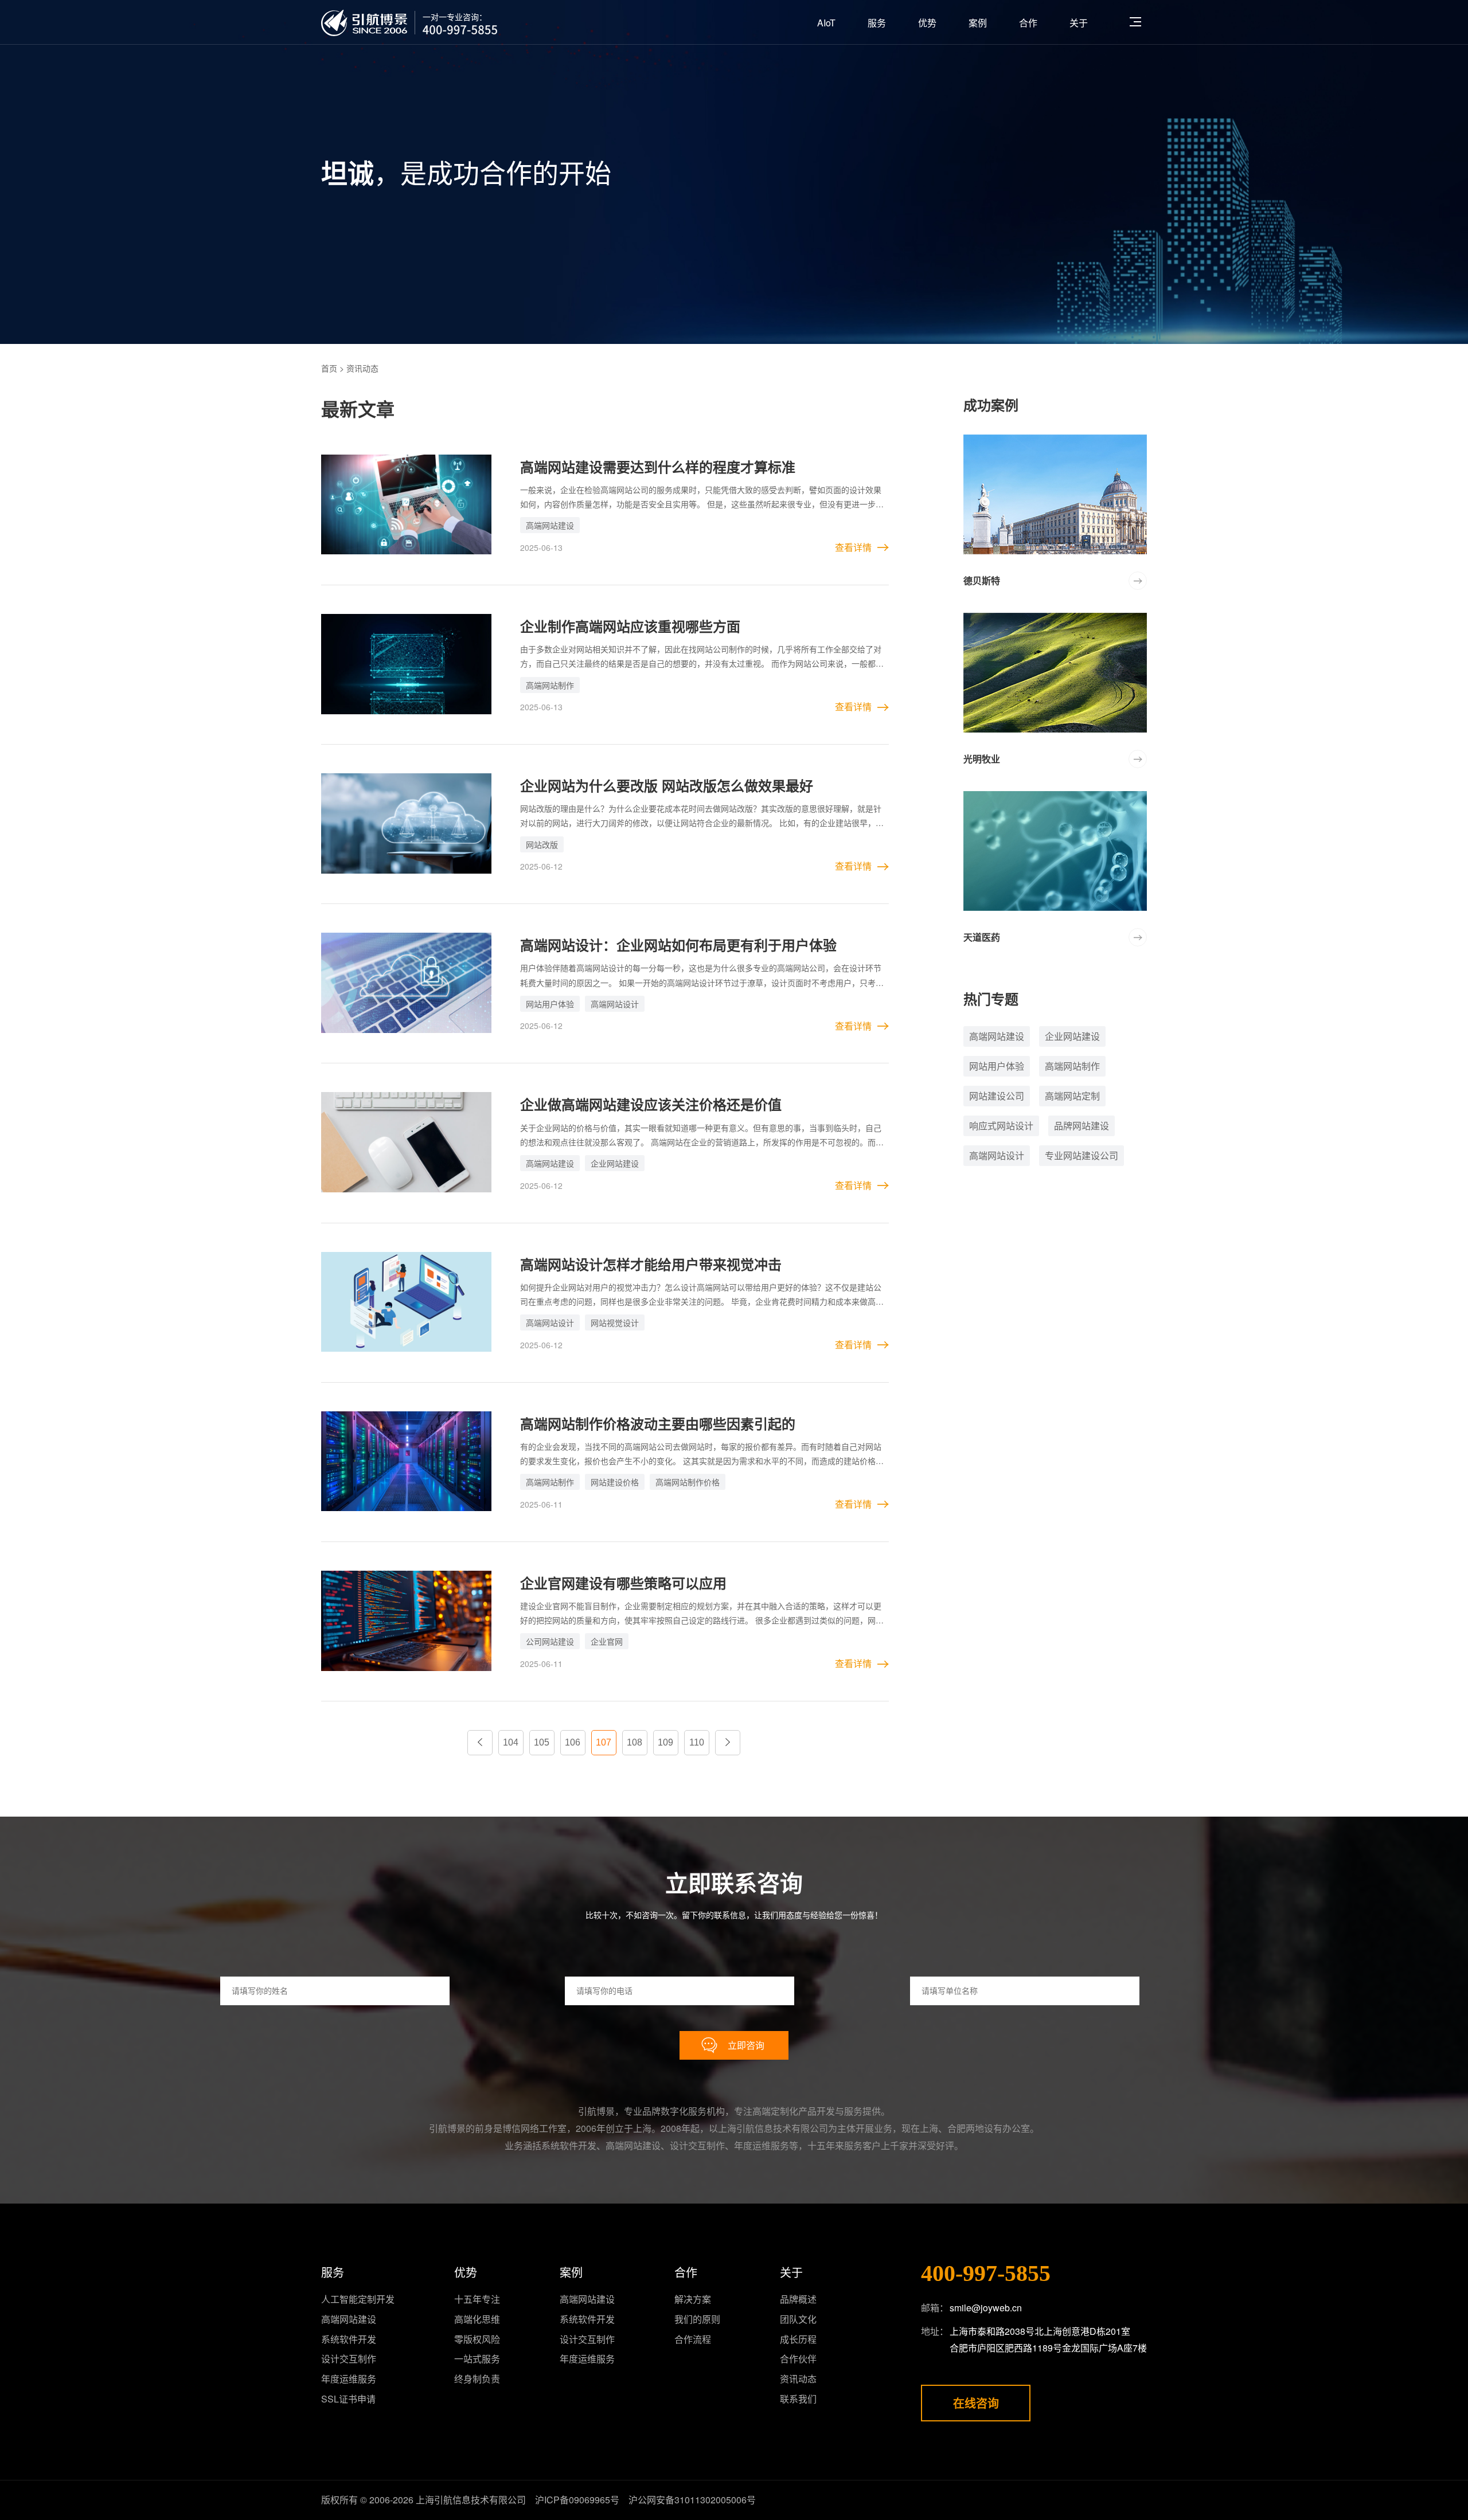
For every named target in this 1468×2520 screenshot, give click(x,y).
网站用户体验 (550, 1004)
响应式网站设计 (1001, 1126)
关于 (1079, 23)
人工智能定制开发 (358, 2299)
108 (635, 1742)
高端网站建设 (550, 525)
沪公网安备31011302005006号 (692, 2500)
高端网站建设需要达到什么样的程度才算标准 (658, 467)
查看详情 (853, 547)
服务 (877, 23)
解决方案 (693, 2299)
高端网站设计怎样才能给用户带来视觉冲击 (651, 1264)
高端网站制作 (550, 685)
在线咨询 (976, 2403)
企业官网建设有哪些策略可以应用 (623, 1583)
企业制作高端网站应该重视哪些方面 (630, 626)
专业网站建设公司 (1082, 1155)
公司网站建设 (550, 1641)
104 (511, 1742)
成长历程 (798, 2339)
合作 (1028, 23)
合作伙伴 (798, 2359)
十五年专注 (477, 2299)
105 (542, 1742)
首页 (329, 368)
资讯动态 (798, 2379)
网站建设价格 (615, 1482)
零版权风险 (477, 2339)
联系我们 (798, 2399)
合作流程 (693, 2339)
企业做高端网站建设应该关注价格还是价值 (651, 1104)
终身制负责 (477, 2379)
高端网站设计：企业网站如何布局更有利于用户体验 (678, 945)
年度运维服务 (349, 2379)
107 (604, 1742)
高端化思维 (477, 2319)
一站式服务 (477, 2359)
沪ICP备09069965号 (577, 2500)
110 (697, 1742)
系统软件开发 (349, 2339)
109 (665, 1742)
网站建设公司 (997, 1096)
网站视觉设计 (615, 1322)
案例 (978, 23)
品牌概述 (798, 2299)
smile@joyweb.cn (986, 2308)
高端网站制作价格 (688, 1482)
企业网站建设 (615, 1163)
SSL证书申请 (348, 2399)
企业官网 (607, 1641)
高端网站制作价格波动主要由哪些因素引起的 (658, 1423)
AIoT (826, 23)
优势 (927, 23)
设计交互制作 (349, 2359)
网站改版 (542, 844)
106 (573, 1742)
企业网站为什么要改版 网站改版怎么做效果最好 (667, 785)
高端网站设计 (615, 1004)
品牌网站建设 (1082, 1126)
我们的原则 (697, 2319)
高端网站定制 (1072, 1096)
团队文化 (798, 2319)
